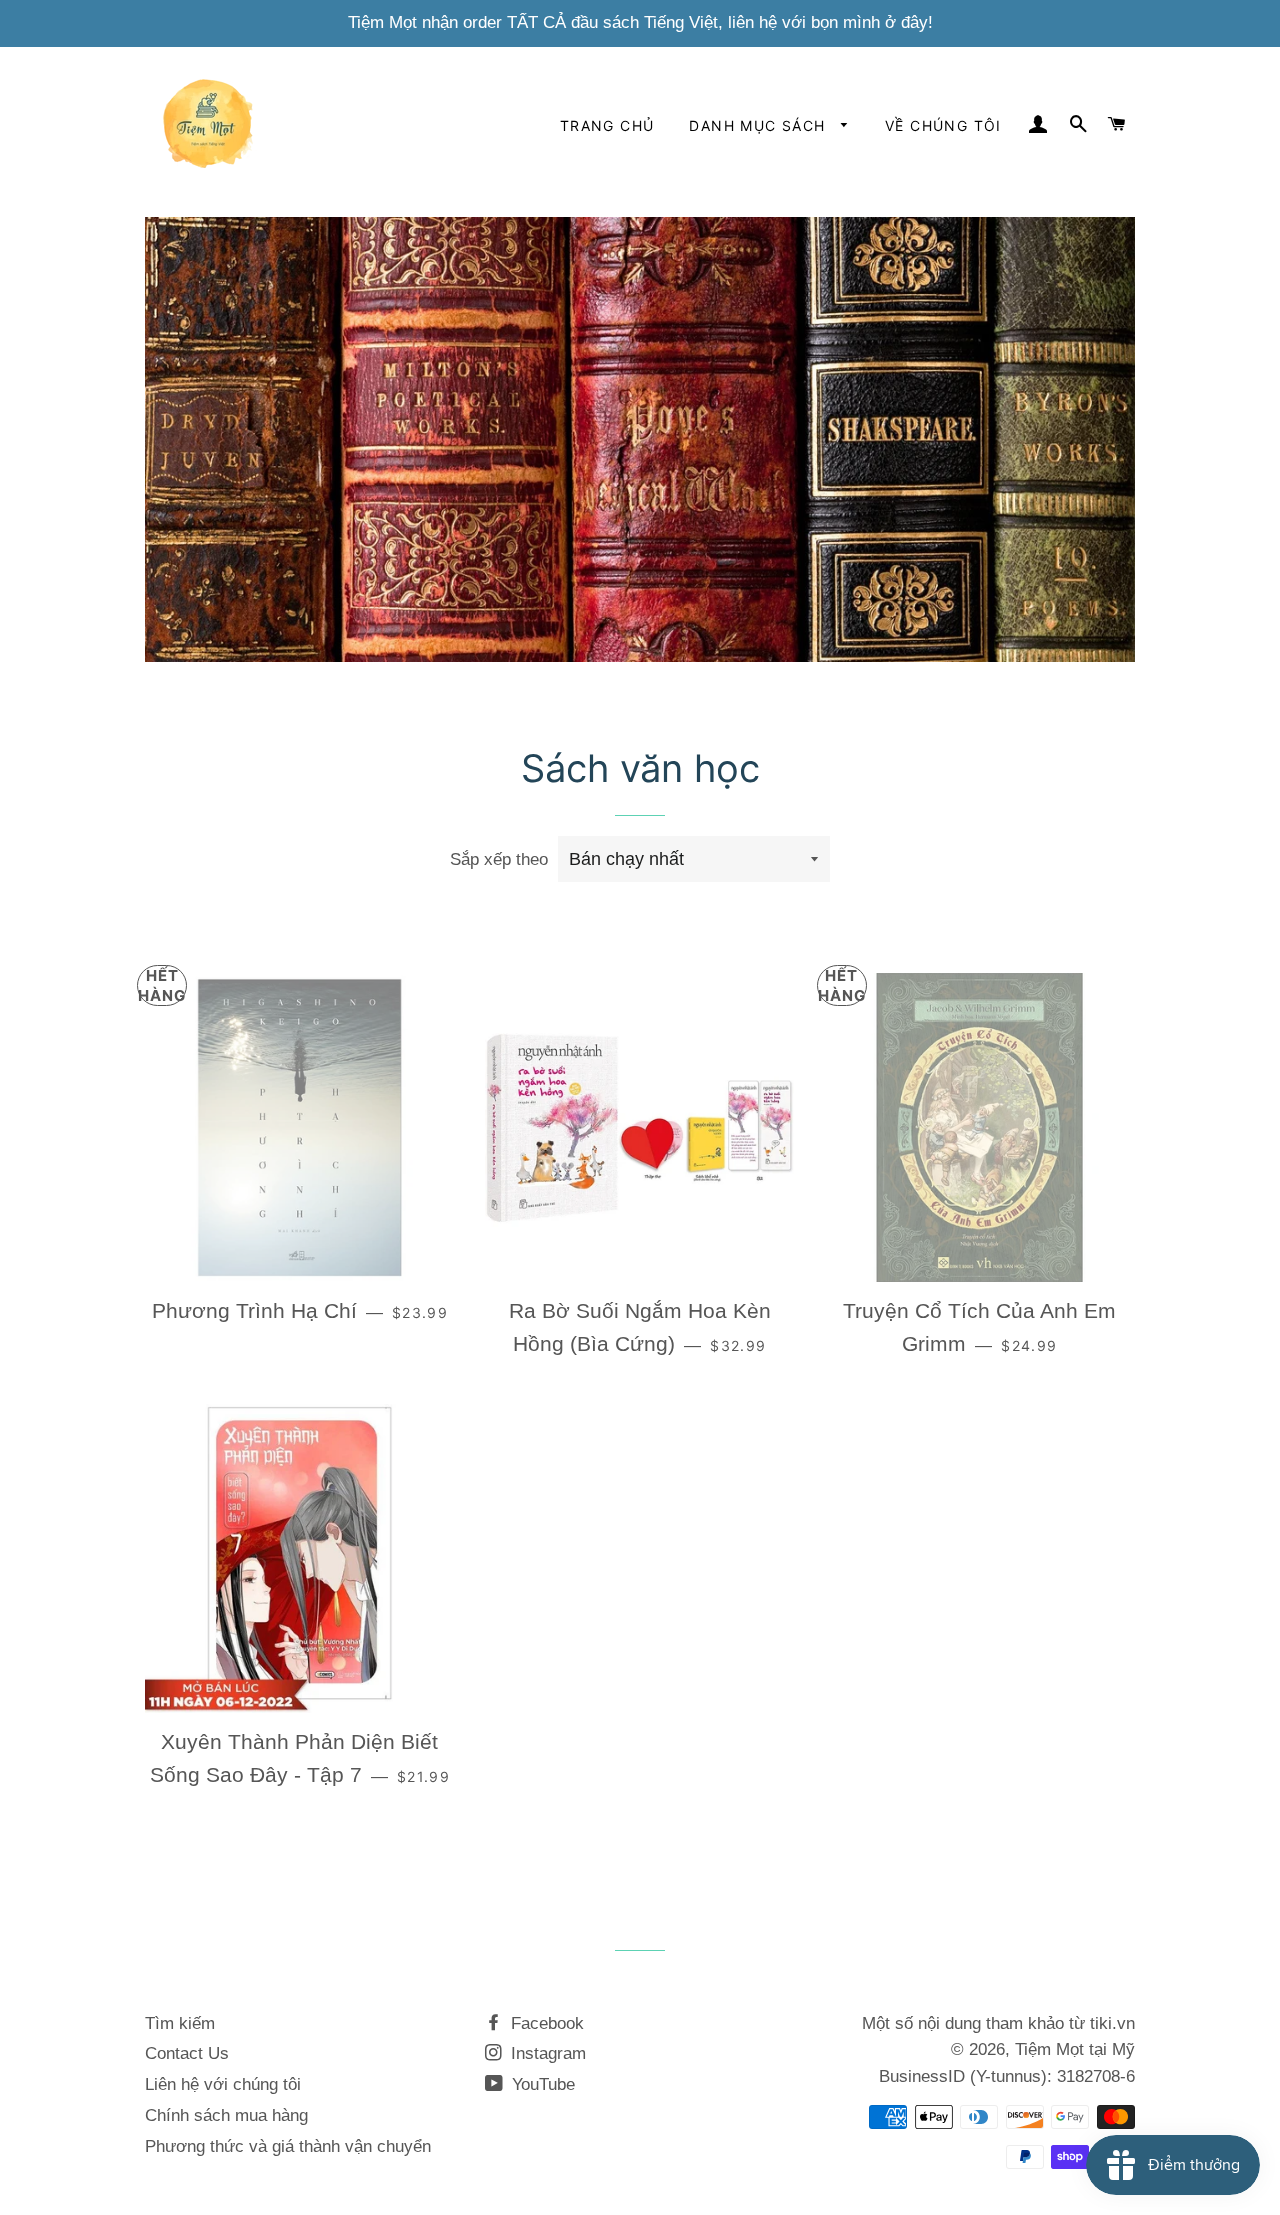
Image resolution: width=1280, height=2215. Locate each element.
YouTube (541, 2084)
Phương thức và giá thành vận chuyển (288, 2146)
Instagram (546, 2053)
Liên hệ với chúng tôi (223, 2084)
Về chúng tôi (943, 125)
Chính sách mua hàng (226, 2115)
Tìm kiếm (180, 2023)
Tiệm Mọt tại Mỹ (1075, 2049)
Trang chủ (607, 125)
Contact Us (187, 2053)
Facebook (545, 2023)
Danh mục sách (760, 125)
